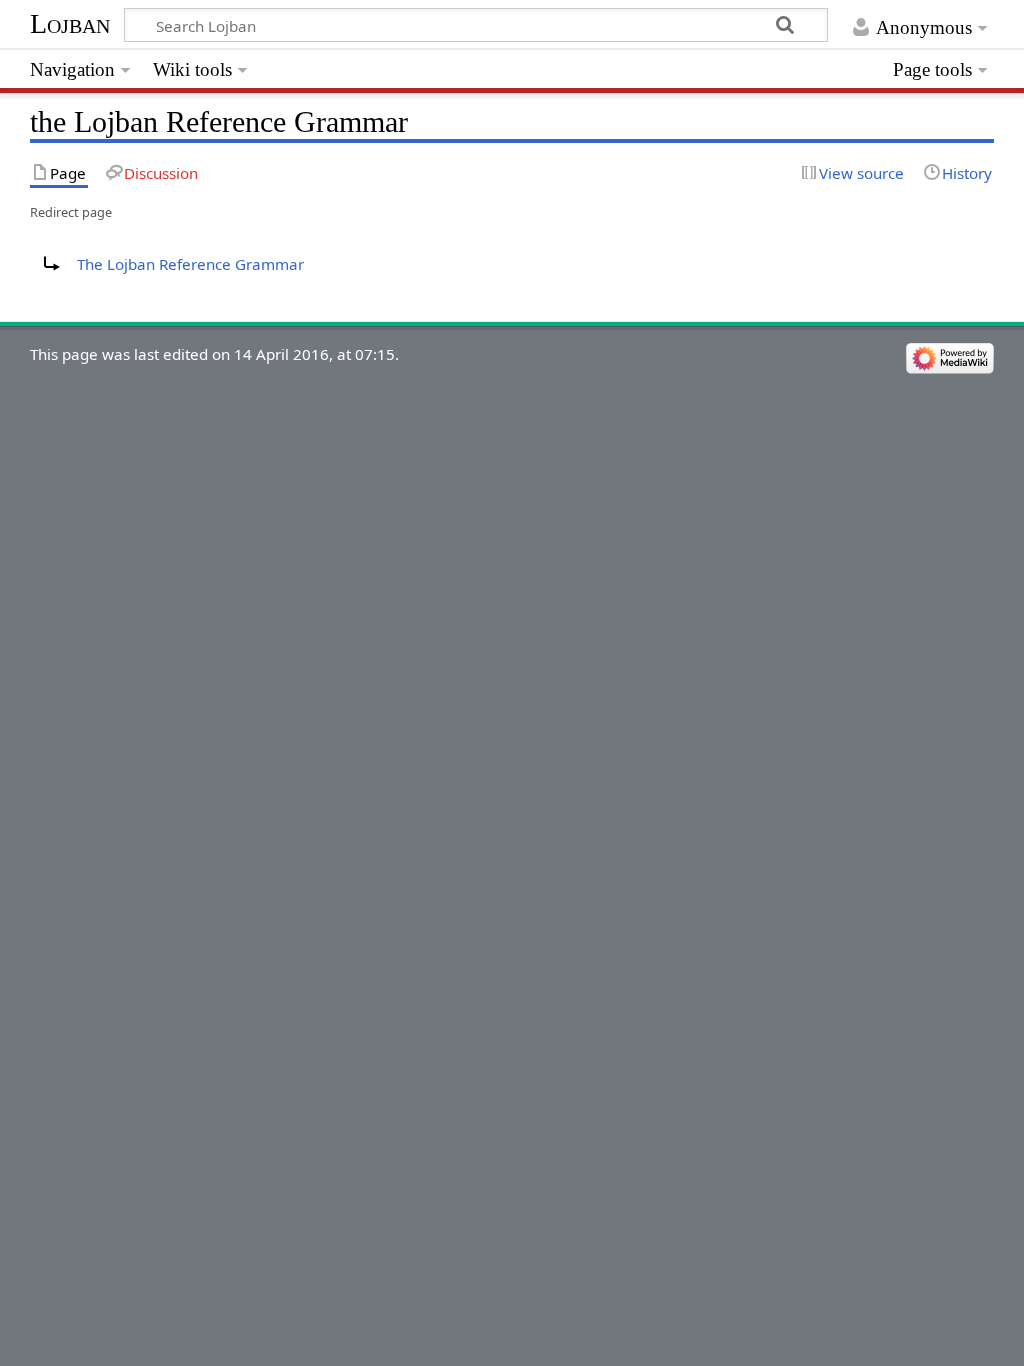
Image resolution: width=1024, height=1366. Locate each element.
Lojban (70, 23)
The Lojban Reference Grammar (190, 264)
